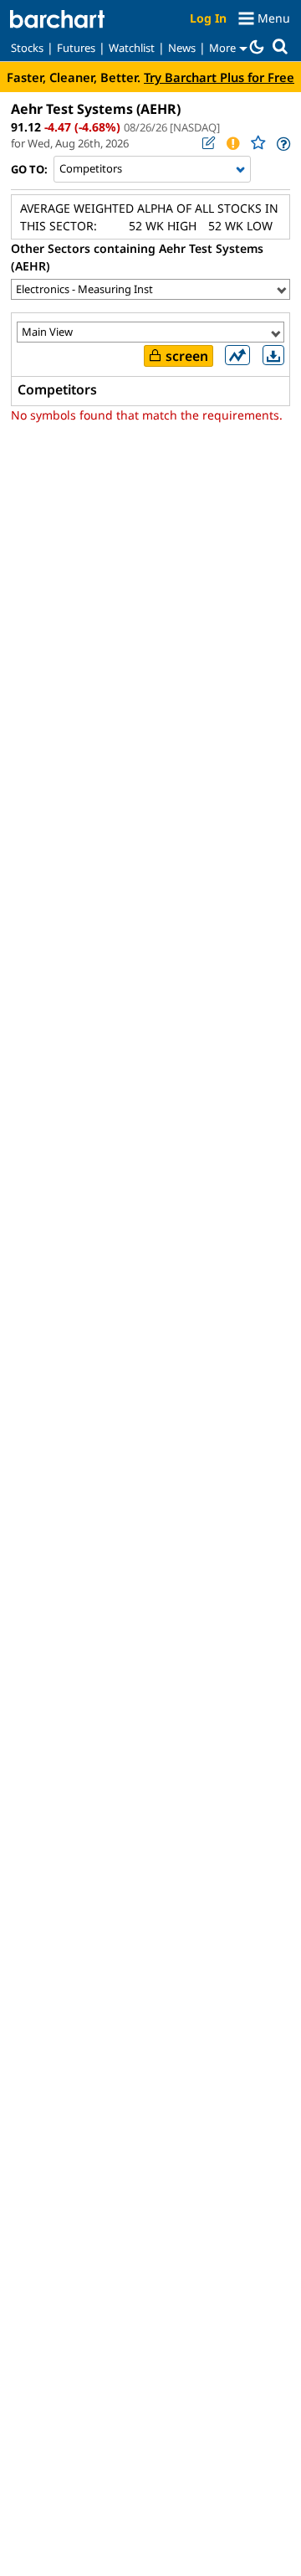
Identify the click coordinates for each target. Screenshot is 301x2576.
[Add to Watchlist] (258, 143)
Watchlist (132, 48)
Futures (76, 48)
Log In (208, 18)
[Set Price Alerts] (232, 143)
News (182, 48)
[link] (282, 144)
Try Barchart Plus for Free (219, 77)
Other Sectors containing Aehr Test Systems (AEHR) (137, 257)
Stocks (27, 48)
